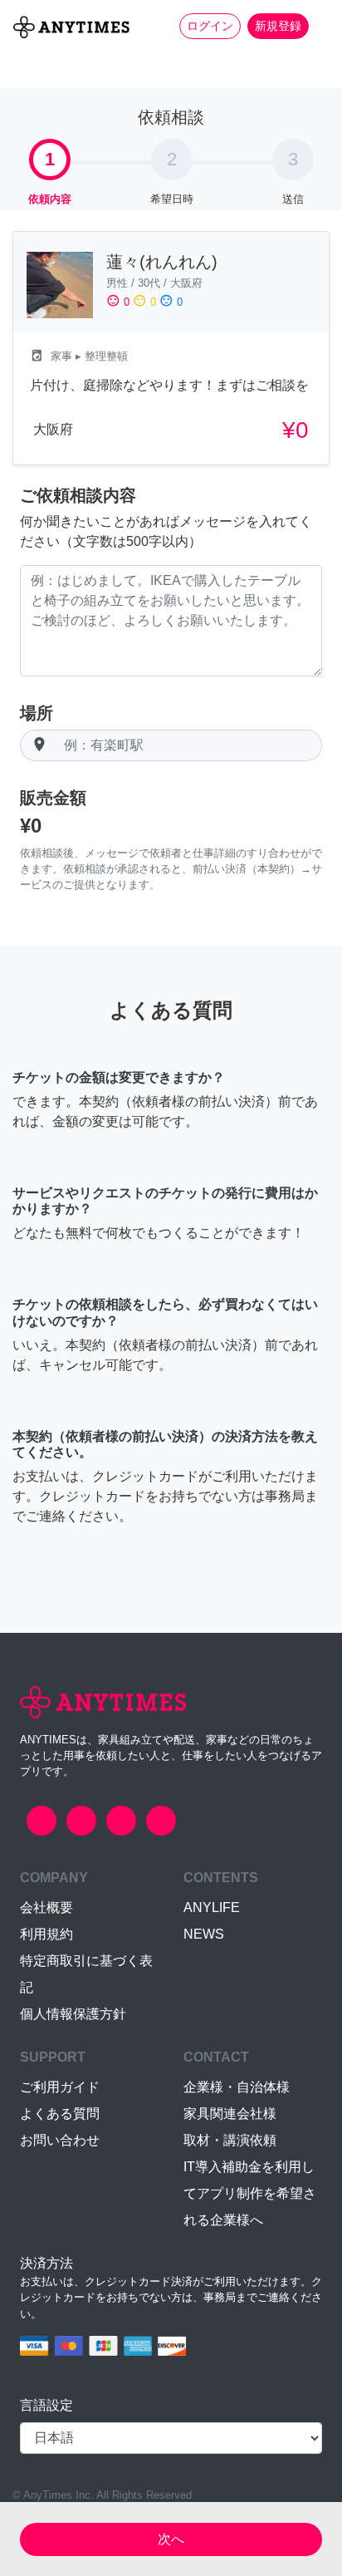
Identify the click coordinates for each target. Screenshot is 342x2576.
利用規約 (46, 1934)
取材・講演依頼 (230, 2140)
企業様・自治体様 (237, 2087)
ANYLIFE (212, 1907)
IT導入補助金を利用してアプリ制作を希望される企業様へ (250, 2193)
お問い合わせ (60, 2140)
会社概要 (46, 1907)
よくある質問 (60, 2114)
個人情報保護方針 (73, 2014)
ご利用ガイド (60, 2087)
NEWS (204, 1934)
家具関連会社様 (230, 2114)
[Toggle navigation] (319, 26)
